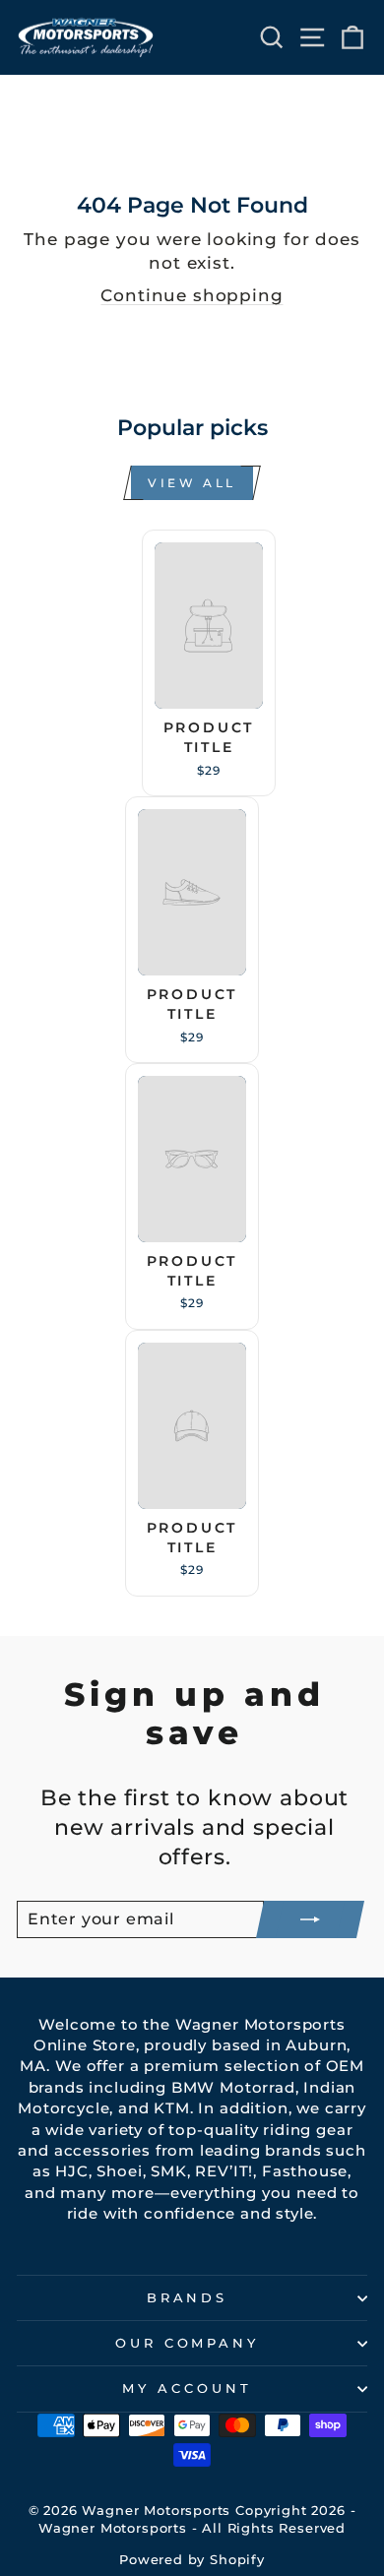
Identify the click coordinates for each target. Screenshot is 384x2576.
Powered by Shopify (192, 2560)
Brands (188, 2297)
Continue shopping (192, 295)
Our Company (188, 2343)
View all (192, 483)
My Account (187, 2388)
